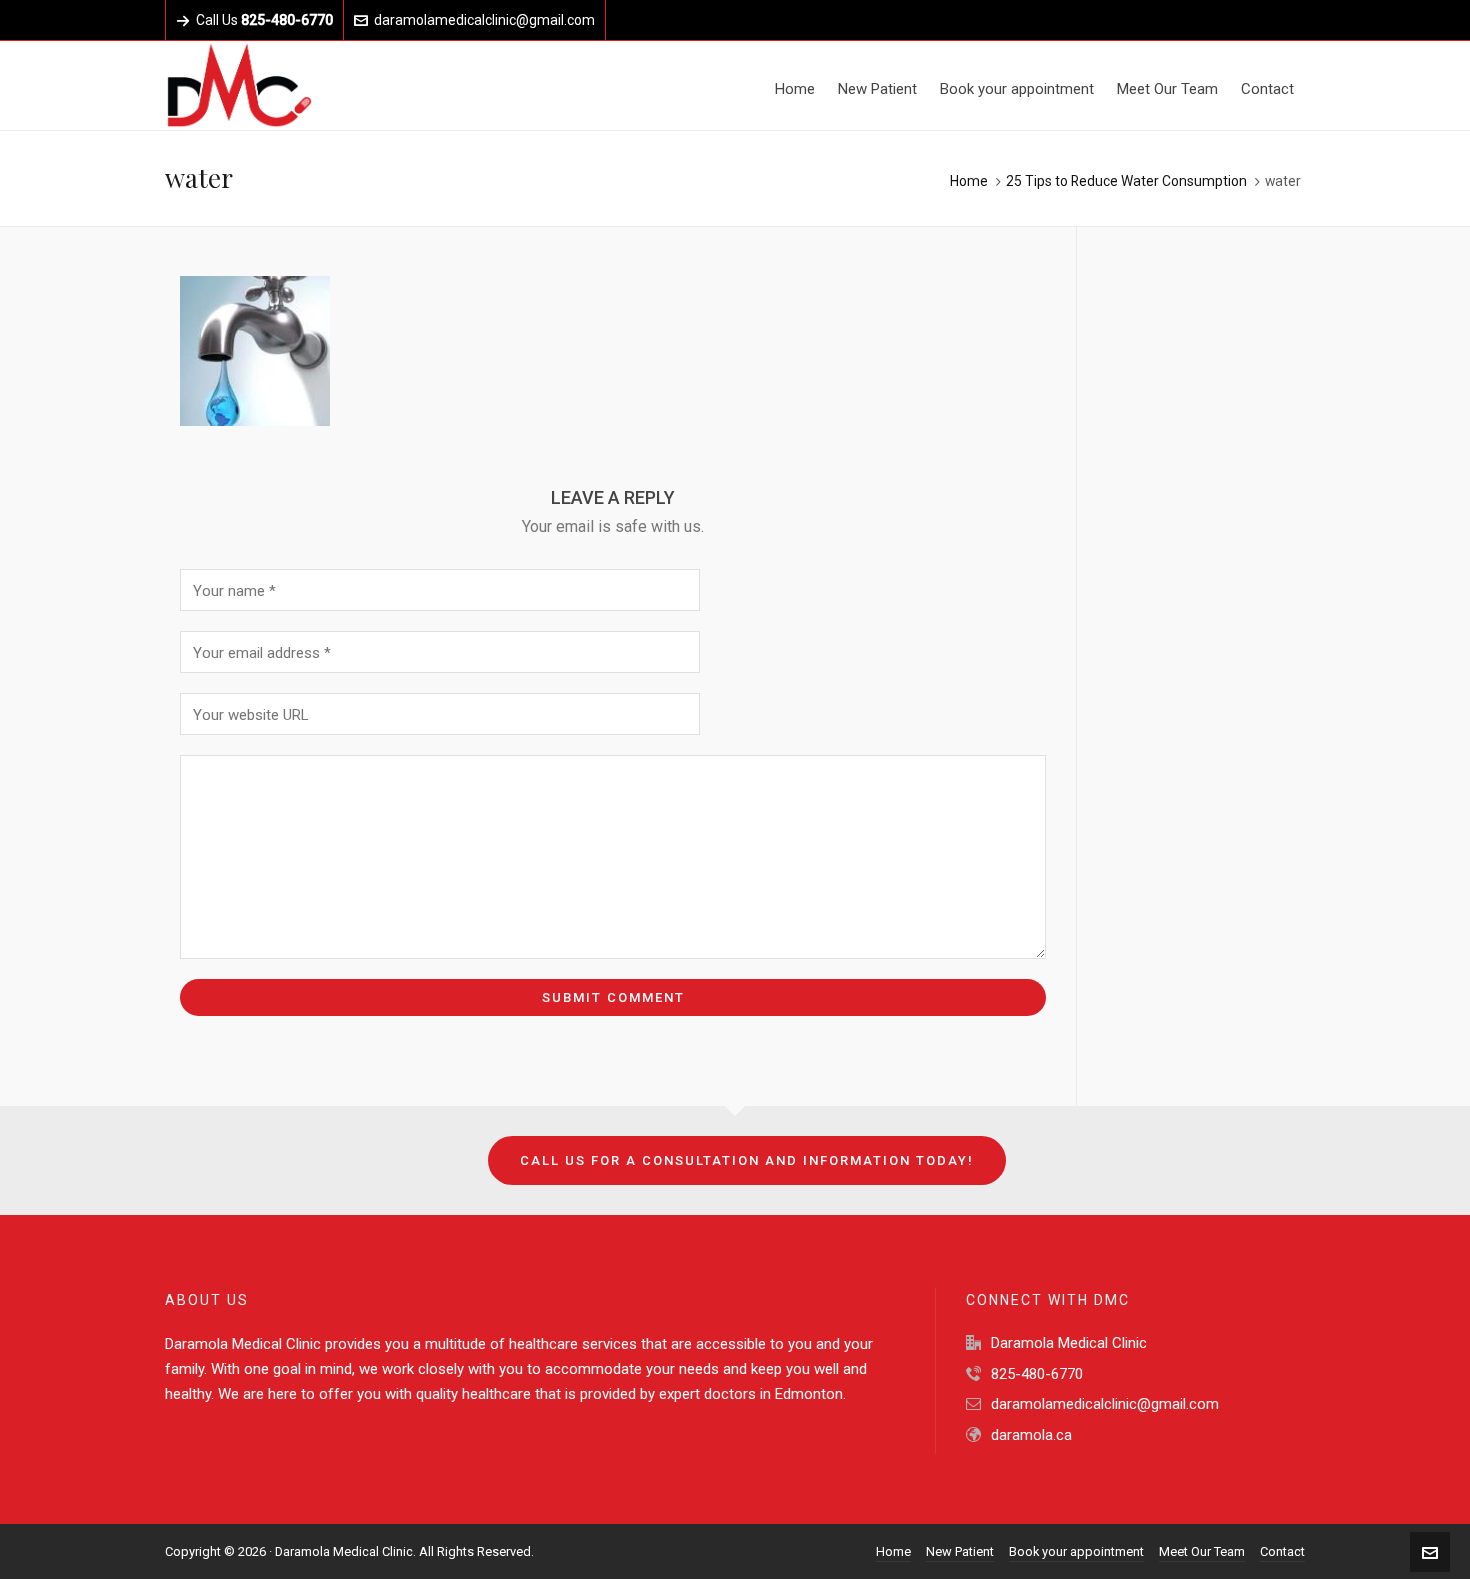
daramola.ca (1031, 1435)
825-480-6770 (1037, 1374)
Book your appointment (1076, 1551)
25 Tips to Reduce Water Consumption (1126, 181)
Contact (1282, 1551)
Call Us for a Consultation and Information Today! (747, 1160)
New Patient (960, 1551)
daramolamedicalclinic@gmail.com (484, 20)
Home (969, 181)
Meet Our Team (1202, 1551)
